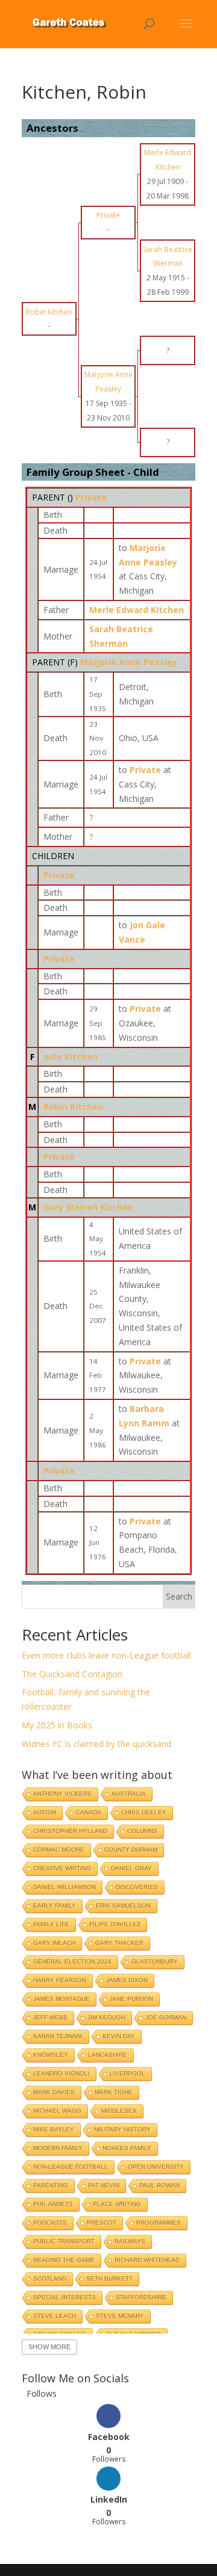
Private (91, 497)
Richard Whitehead (147, 2260)
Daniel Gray (131, 1868)
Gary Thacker (119, 1943)
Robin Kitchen (73, 1107)
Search (179, 1596)
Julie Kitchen (71, 1057)
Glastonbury (155, 1961)
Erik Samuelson (123, 1906)
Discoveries (137, 1887)
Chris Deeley (144, 1812)
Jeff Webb (50, 2017)
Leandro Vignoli (61, 2073)
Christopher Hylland (70, 1831)
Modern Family (58, 2148)
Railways (130, 2241)
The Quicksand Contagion (72, 1674)
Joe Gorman (166, 2017)
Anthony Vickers (62, 1794)
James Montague (61, 1999)
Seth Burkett (109, 2279)
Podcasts (50, 2223)
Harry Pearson (60, 1980)
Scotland (50, 2279)
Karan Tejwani (58, 2036)
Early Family (55, 1906)
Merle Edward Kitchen (137, 610)
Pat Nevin (104, 2185)
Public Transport (64, 2241)
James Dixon (127, 1980)
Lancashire (108, 2055)
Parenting (51, 2185)
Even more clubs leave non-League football (106, 1655)
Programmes (159, 2223)
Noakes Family (127, 2148)
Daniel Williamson (64, 1887)
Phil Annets (53, 2204)
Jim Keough (106, 2017)
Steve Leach (55, 2316)
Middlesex (119, 2111)
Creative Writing (62, 1868)
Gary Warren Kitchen (88, 1207)
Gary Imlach (54, 1943)
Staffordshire (141, 2297)
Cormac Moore (59, 1850)
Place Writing (117, 2204)
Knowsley (51, 2055)
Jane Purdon (131, 1999)
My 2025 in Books (57, 1725)
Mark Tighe (114, 2092)
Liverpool (127, 2073)
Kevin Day (119, 2036)
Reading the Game (64, 2260)
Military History (122, 2129)
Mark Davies (54, 2092)
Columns (142, 1831)
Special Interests (64, 2297)
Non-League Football (71, 2167)
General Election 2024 (72, 1961)
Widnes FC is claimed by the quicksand (96, 1744)
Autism (45, 1812)
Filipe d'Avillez (115, 1924)
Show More (49, 2347)
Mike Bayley (54, 2129)
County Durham (131, 1850)
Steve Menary (120, 2316)
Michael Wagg (57, 2111)
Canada (89, 1812)
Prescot (102, 2223)
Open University (156, 2167)
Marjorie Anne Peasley (129, 662)
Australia (129, 1794)
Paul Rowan (159, 2185)
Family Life (51, 1924)
